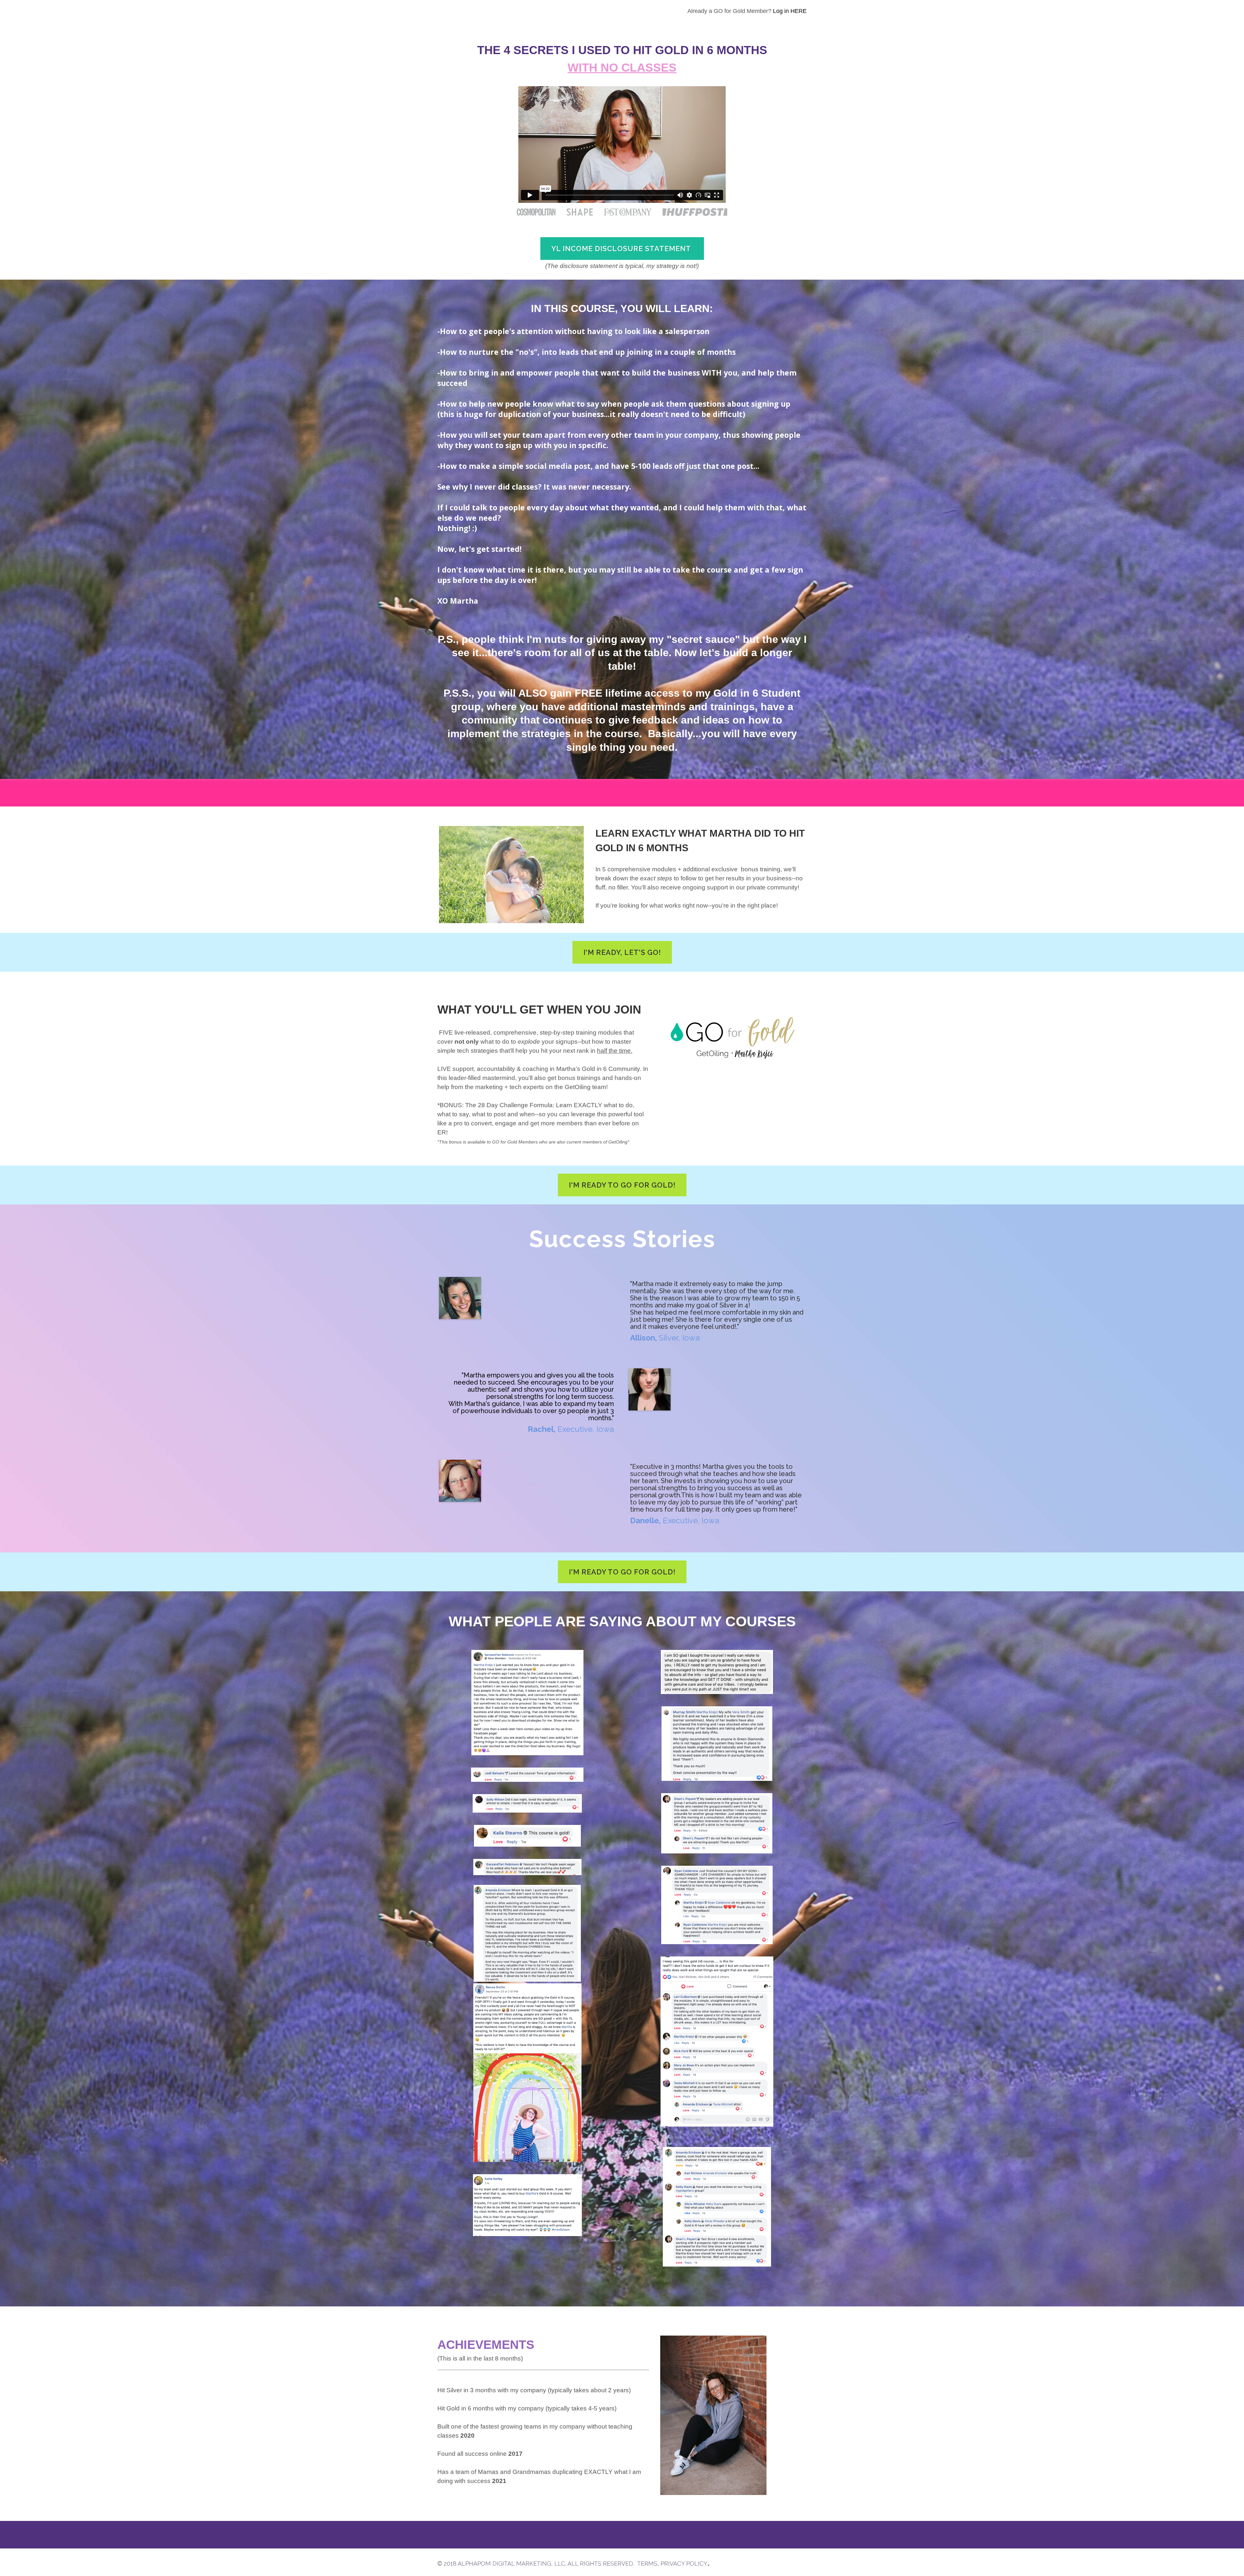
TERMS (647, 2564)
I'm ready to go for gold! (622, 1185)
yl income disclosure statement (622, 249)
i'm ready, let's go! (622, 952)
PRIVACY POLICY (684, 2564)
